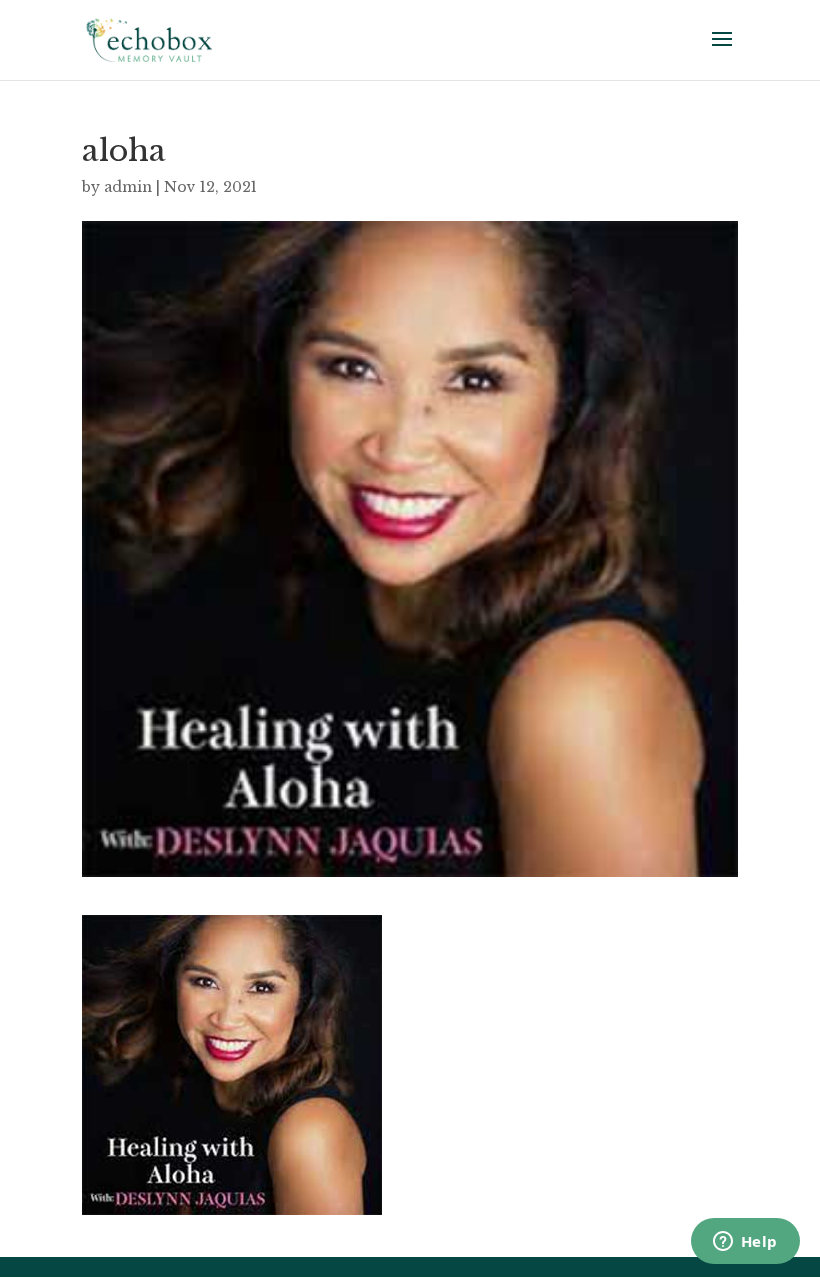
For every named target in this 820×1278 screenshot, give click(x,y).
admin (128, 187)
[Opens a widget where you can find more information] (745, 1243)
